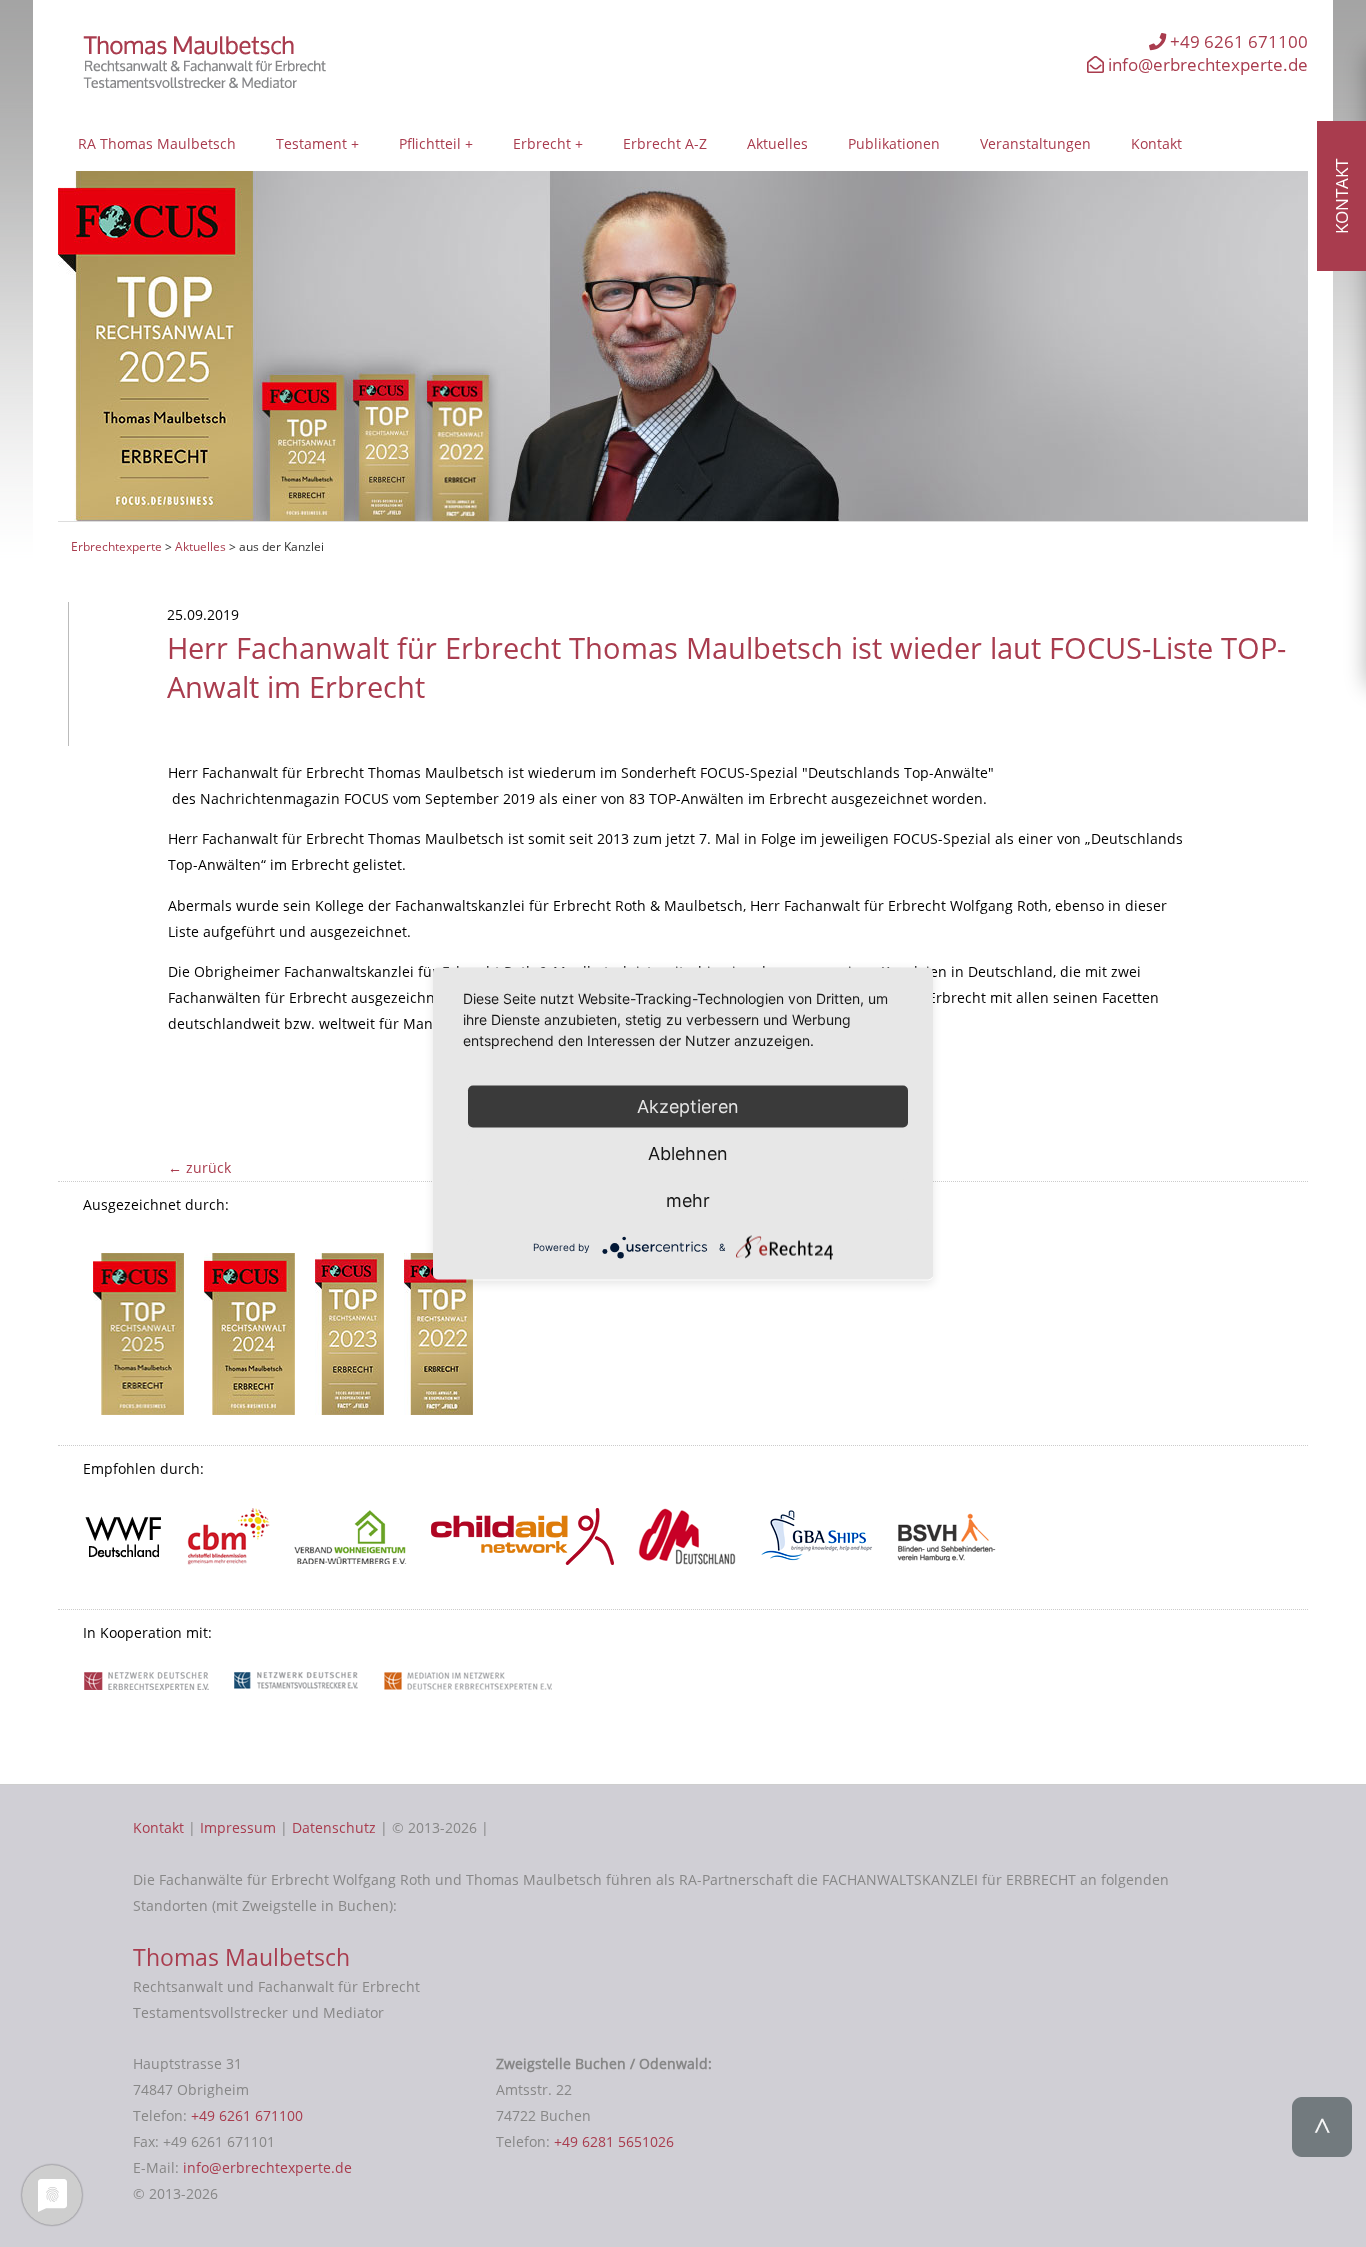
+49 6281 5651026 (614, 2141)
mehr (688, 1199)
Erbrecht (542, 143)
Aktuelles (777, 143)
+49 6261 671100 (1237, 41)
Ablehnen (688, 1152)
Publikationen (894, 143)
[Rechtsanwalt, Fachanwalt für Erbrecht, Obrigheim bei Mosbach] (211, 83)
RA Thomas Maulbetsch (157, 143)
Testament (311, 143)
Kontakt (1156, 143)
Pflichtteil (430, 143)
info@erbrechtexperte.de (1206, 64)
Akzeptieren (688, 1105)
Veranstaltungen (1035, 143)
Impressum (238, 1827)
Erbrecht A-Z (665, 143)
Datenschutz (334, 1827)
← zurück (199, 1167)
